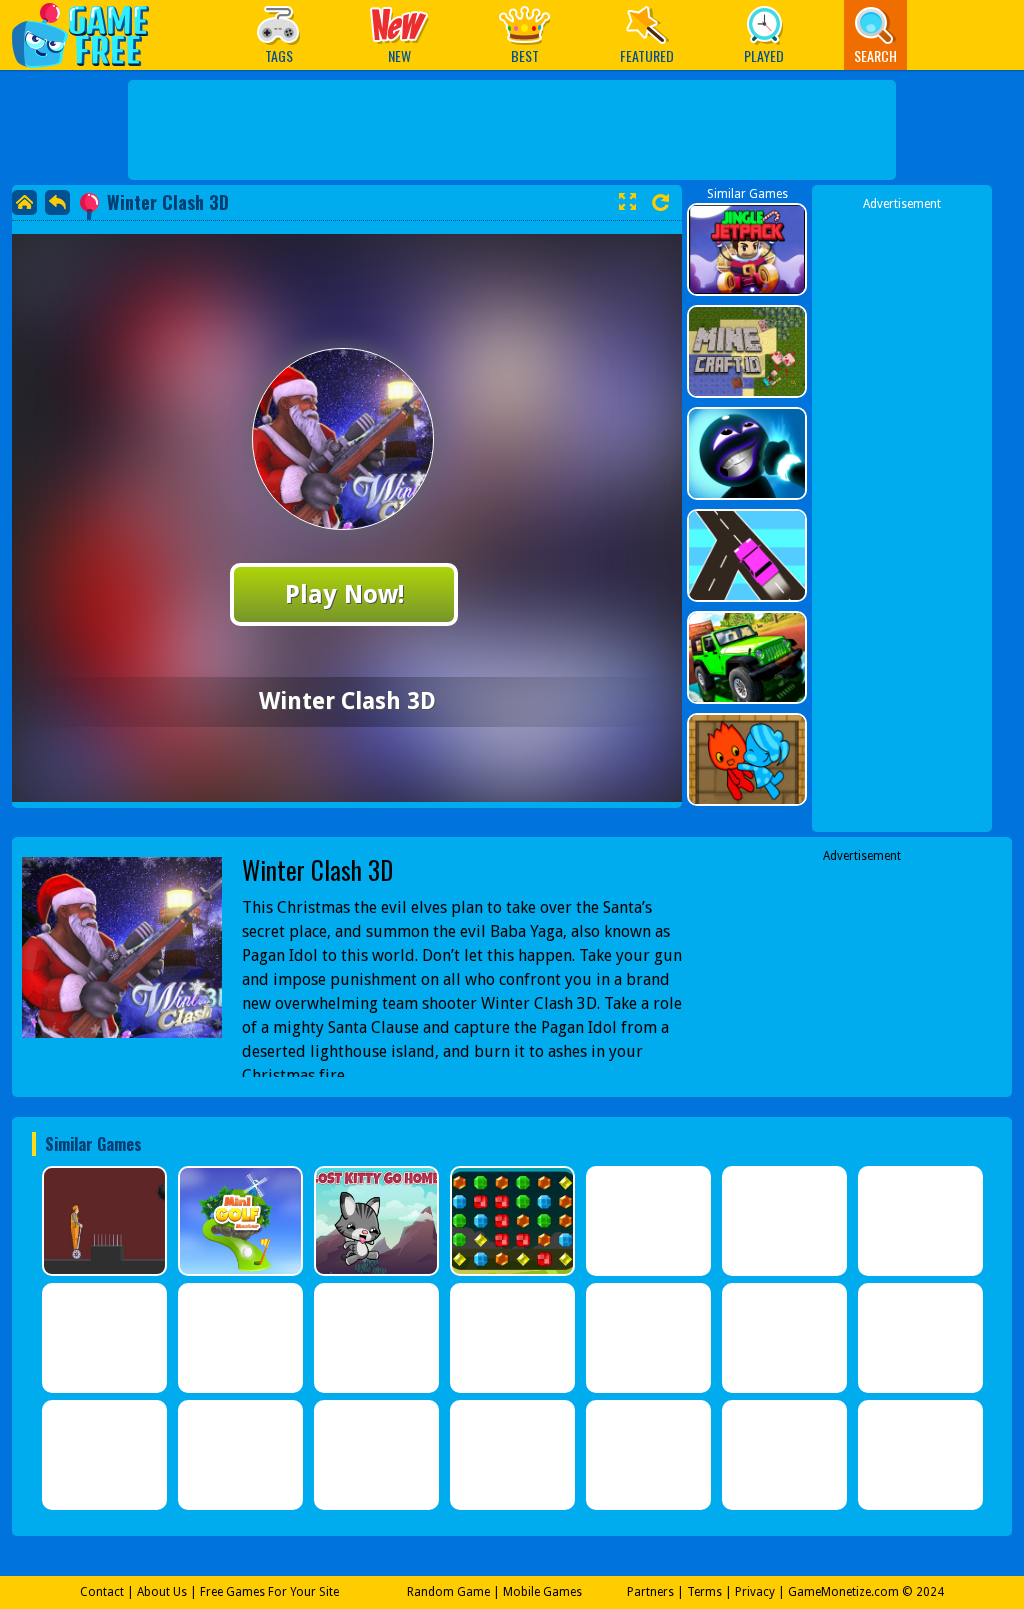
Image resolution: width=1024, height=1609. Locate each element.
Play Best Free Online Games (90, 34)
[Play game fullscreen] (627, 202)
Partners (650, 1592)
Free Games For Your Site (269, 1592)
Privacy (755, 1592)
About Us (162, 1592)
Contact (102, 1592)
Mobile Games (542, 1592)
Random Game (448, 1592)
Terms (704, 1592)
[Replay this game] (660, 202)
